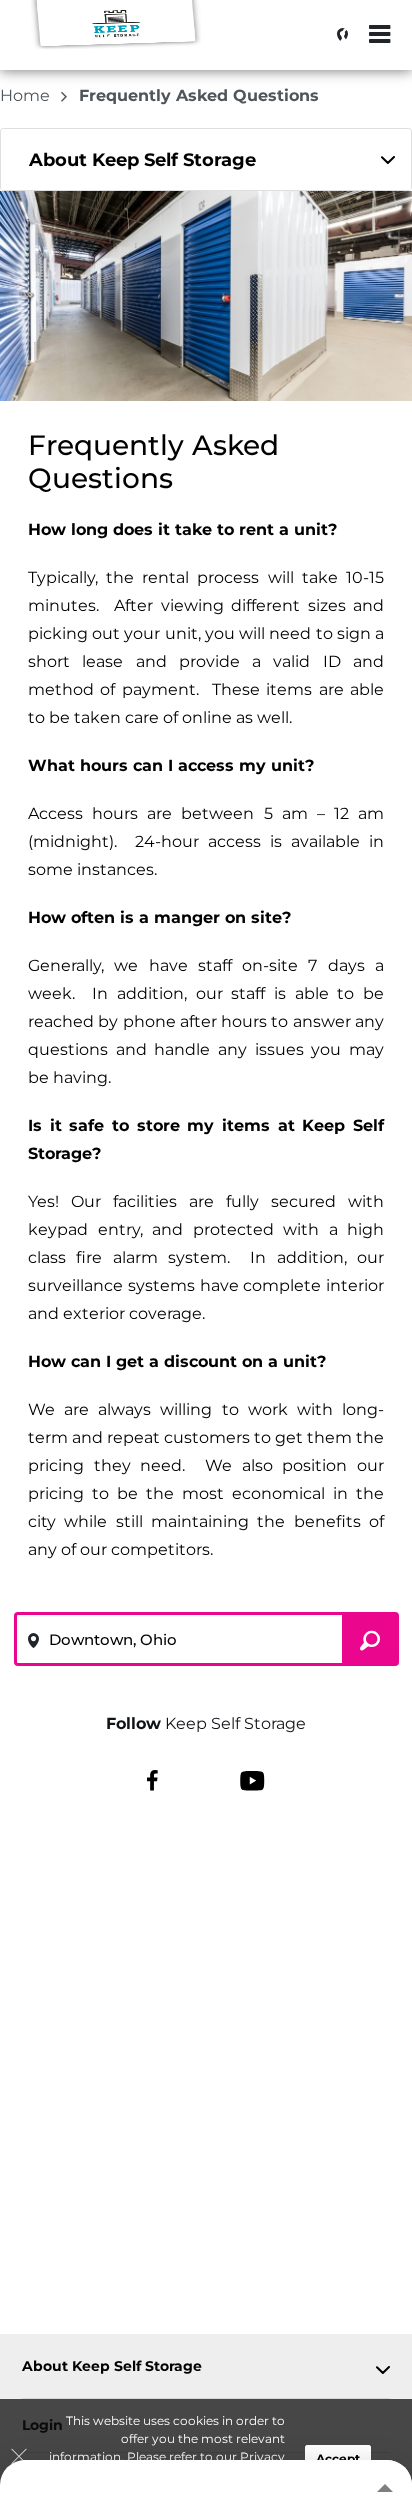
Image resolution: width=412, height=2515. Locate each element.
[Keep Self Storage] (116, 45)
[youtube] (252, 1780)
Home (27, 95)
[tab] (206, 159)
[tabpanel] (206, 159)
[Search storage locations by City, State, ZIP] (337, 35)
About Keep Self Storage (112, 2366)
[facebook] (152, 1780)
